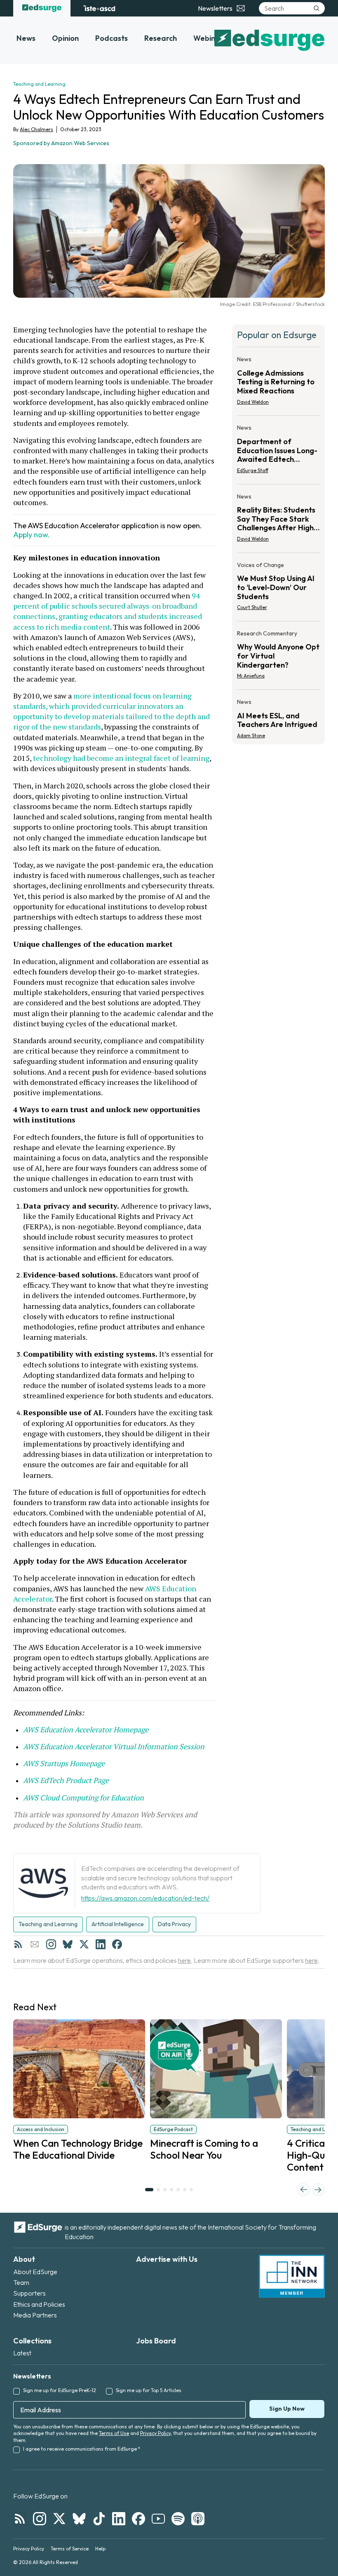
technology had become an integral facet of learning (120, 758)
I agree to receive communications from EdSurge (82, 2449)
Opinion (65, 38)
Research (161, 38)
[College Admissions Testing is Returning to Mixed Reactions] (278, 383)
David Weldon (253, 402)
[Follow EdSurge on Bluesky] (79, 2519)
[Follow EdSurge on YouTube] (158, 2519)
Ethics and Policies (39, 2304)
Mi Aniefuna (251, 676)
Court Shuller (252, 607)
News (26, 38)
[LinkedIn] (101, 1944)
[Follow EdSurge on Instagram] (40, 2519)
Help (100, 2549)
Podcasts (111, 38)
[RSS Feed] (18, 1944)
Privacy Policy (155, 2433)
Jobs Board (156, 2341)
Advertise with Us (167, 2259)
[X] (84, 1944)
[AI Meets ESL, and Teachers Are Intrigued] (278, 716)
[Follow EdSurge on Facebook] (138, 2519)
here (184, 1960)
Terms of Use (114, 2433)
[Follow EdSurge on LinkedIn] (119, 2519)
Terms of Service (70, 2549)
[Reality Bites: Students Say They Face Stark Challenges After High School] (278, 520)
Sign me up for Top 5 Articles (149, 2390)
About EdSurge (35, 2272)
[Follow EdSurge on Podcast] (198, 2519)
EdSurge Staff (253, 470)
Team (21, 2282)
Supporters (29, 2293)
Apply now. (32, 535)
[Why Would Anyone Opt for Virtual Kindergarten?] (278, 657)
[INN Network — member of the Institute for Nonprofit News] (292, 2276)
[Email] (35, 1944)
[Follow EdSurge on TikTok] (99, 2519)
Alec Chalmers (36, 129)
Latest (22, 2353)
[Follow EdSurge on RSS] (20, 2519)
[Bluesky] (68, 1944)
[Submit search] (317, 8)
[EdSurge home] (42, 8)
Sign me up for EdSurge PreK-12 (60, 2390)
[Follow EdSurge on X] (59, 2519)
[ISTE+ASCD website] (99, 8)
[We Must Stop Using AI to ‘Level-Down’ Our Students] (278, 589)
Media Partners (35, 2315)
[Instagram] (51, 1944)
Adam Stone (251, 735)
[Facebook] (117, 1944)
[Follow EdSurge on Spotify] (178, 2519)
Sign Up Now (287, 2409)
